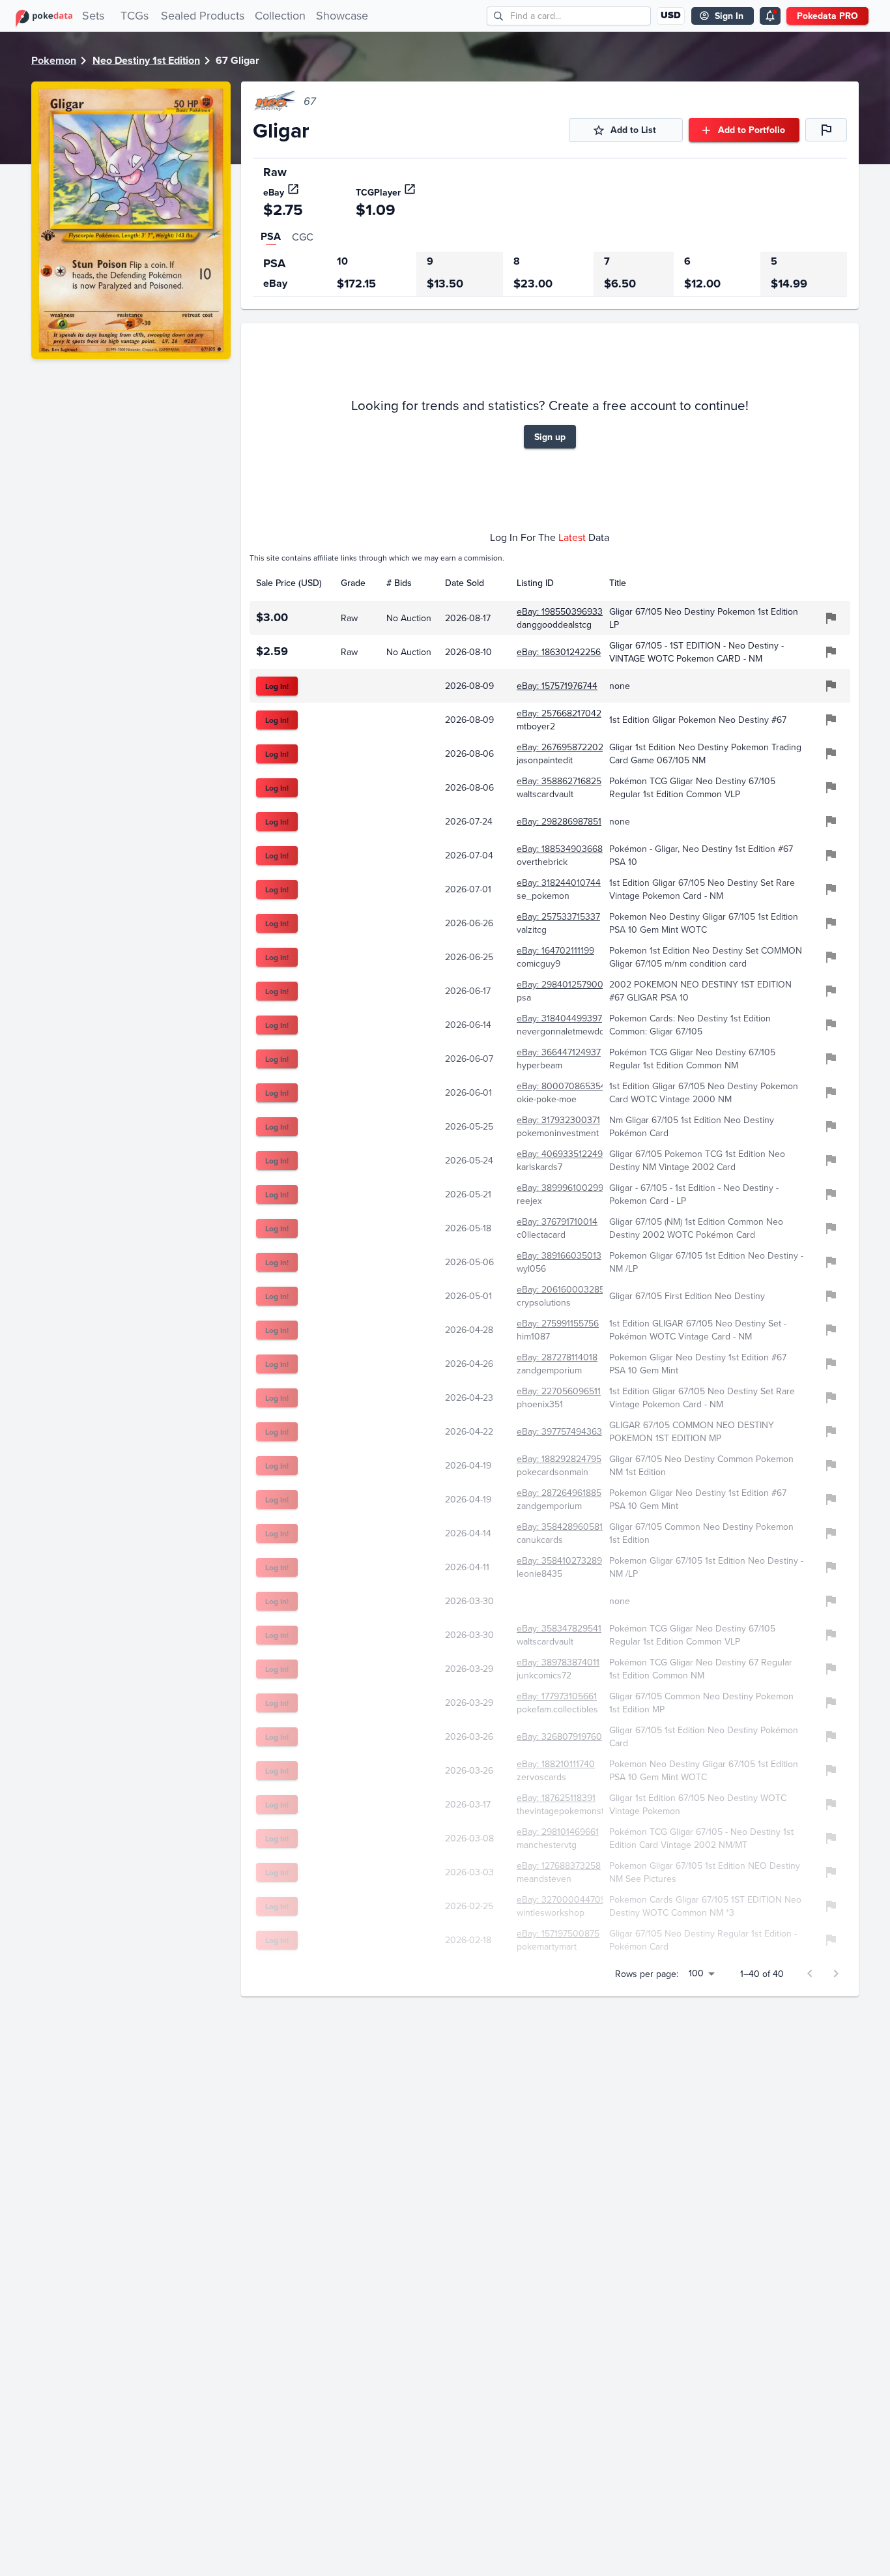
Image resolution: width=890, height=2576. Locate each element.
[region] (550, 274)
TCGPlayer (378, 192)
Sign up (550, 437)
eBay (274, 192)
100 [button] (696, 1973)
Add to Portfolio (752, 130)
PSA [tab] (271, 236)
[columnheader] (292, 583)
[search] (499, 16)
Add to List (633, 130)
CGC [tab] (303, 237)
